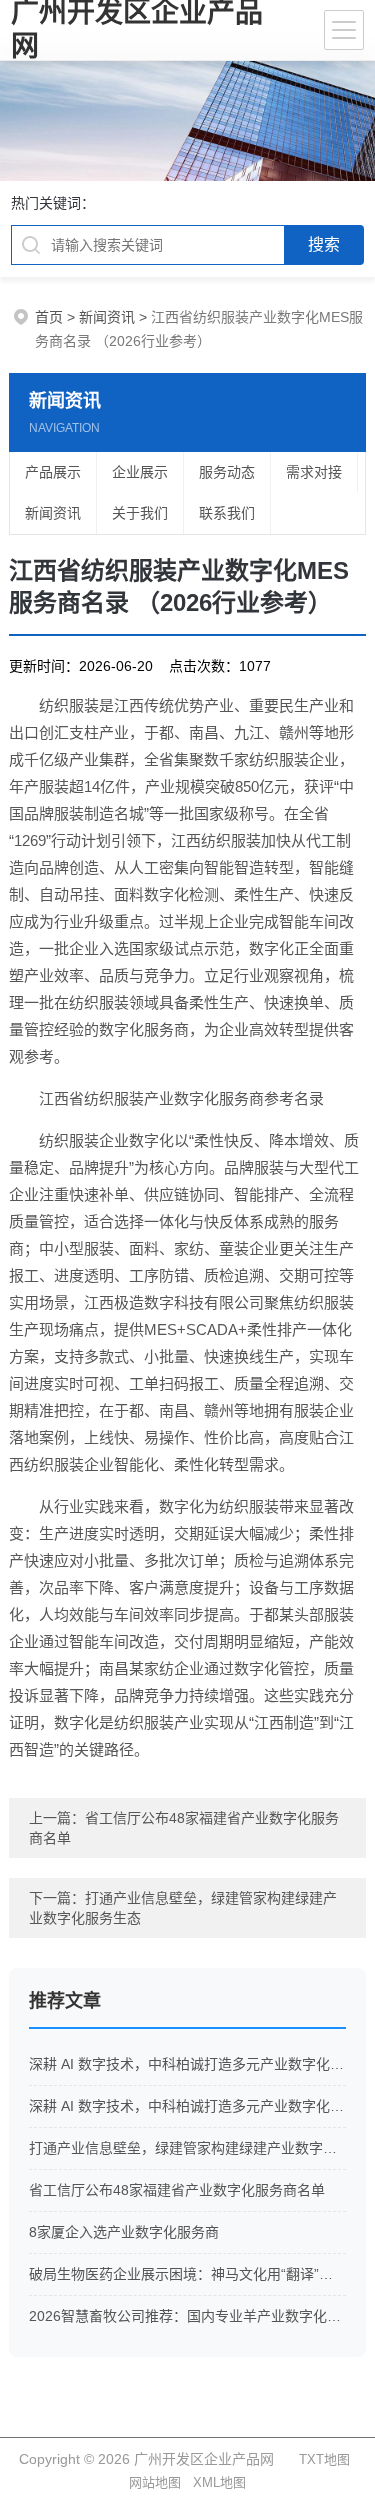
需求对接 (314, 472)
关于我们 (140, 513)
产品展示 (53, 472)
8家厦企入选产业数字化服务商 (124, 2232)
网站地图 (155, 2482)
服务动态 (227, 472)
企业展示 (140, 472)
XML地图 (219, 2482)
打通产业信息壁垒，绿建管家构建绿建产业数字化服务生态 (187, 2148)
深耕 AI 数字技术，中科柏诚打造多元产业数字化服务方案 (187, 2064)
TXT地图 (324, 2459)
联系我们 (227, 513)
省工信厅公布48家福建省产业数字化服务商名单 (177, 2190)
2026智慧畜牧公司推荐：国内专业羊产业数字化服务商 (187, 2316)
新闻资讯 (107, 317)
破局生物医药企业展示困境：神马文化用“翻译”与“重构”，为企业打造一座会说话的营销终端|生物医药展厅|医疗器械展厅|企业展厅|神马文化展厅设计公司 (187, 2274)
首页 (49, 317)
